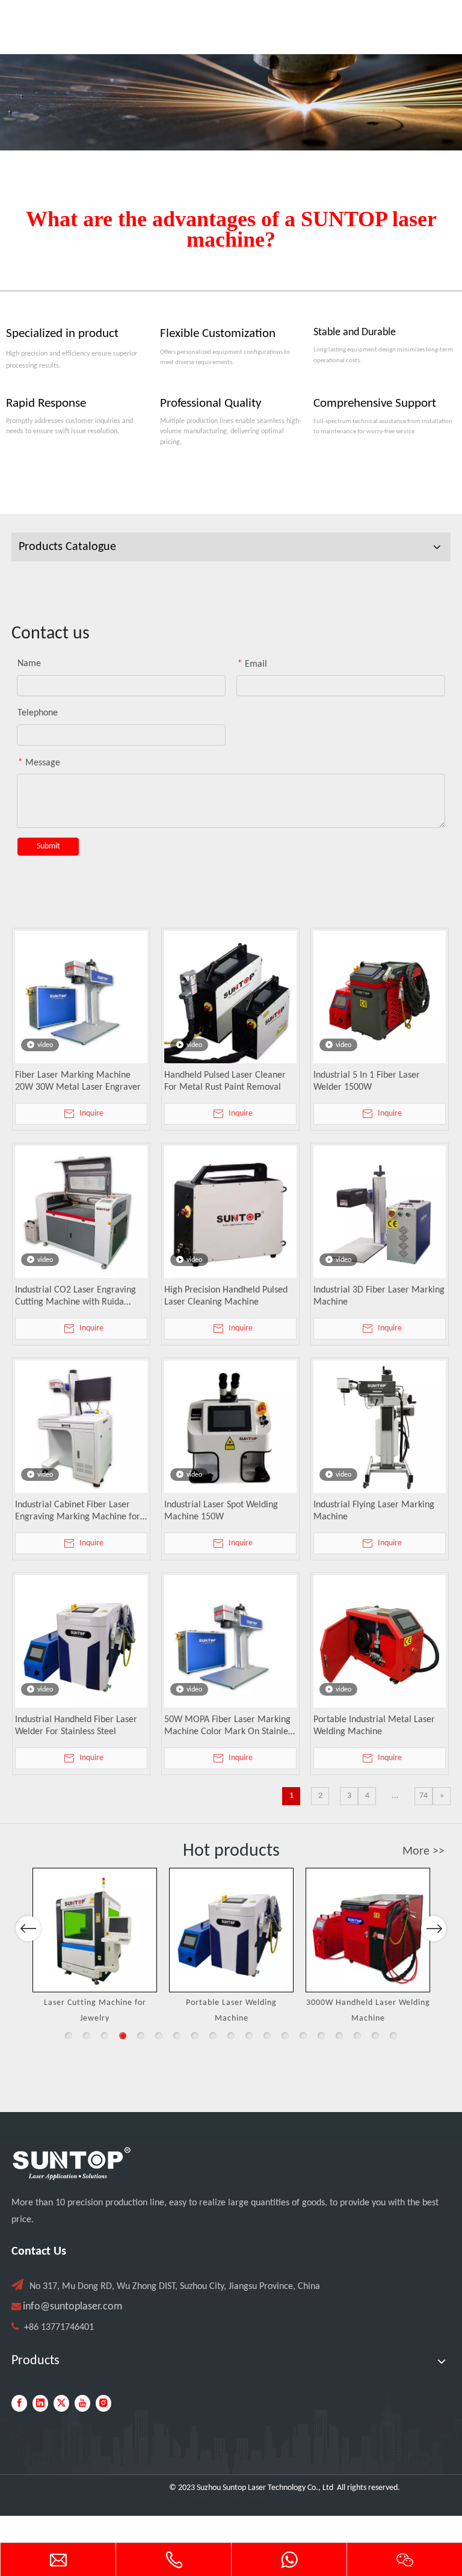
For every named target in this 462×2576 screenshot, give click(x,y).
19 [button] (393, 2036)
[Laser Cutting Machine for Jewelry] (95, 1930)
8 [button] (195, 2036)
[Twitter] (61, 2403)
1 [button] (69, 2036)
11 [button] (249, 2036)
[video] (81, 997)
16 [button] (339, 2036)
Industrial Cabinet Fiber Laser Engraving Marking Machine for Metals (78, 1512)
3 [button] (105, 2036)
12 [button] (267, 2036)
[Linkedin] (40, 2403)
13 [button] (285, 2036)
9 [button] (213, 2036)
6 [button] (159, 2036)
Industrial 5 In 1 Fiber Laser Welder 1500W (367, 1081)
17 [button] (357, 2036)
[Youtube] (82, 2403)
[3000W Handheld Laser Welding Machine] (368, 1930)
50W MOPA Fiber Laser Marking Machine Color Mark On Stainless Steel (230, 1726)
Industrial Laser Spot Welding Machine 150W (221, 1511)
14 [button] (303, 2036)
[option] (95, 1947)
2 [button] (87, 2036)
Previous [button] (28, 1929)
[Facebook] (19, 2403)
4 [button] (123, 2036)
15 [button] (321, 2036)
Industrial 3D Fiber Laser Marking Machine (379, 1296)
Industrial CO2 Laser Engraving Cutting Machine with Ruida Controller (75, 1297)
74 (423, 1796)
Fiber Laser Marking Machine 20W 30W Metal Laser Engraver (78, 1081)
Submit (48, 846)
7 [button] (177, 2036)
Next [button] (434, 1929)
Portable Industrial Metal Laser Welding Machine (374, 1726)
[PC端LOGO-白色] (72, 2164)
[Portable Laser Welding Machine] (231, 1930)
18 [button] (375, 2036)
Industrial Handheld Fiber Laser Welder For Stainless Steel (76, 1726)
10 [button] (231, 2036)
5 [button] (141, 2036)
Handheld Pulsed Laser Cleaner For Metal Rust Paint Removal (225, 1081)
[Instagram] (103, 2403)
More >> (423, 1852)
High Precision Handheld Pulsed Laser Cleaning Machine (226, 1296)
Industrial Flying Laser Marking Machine (374, 1511)
